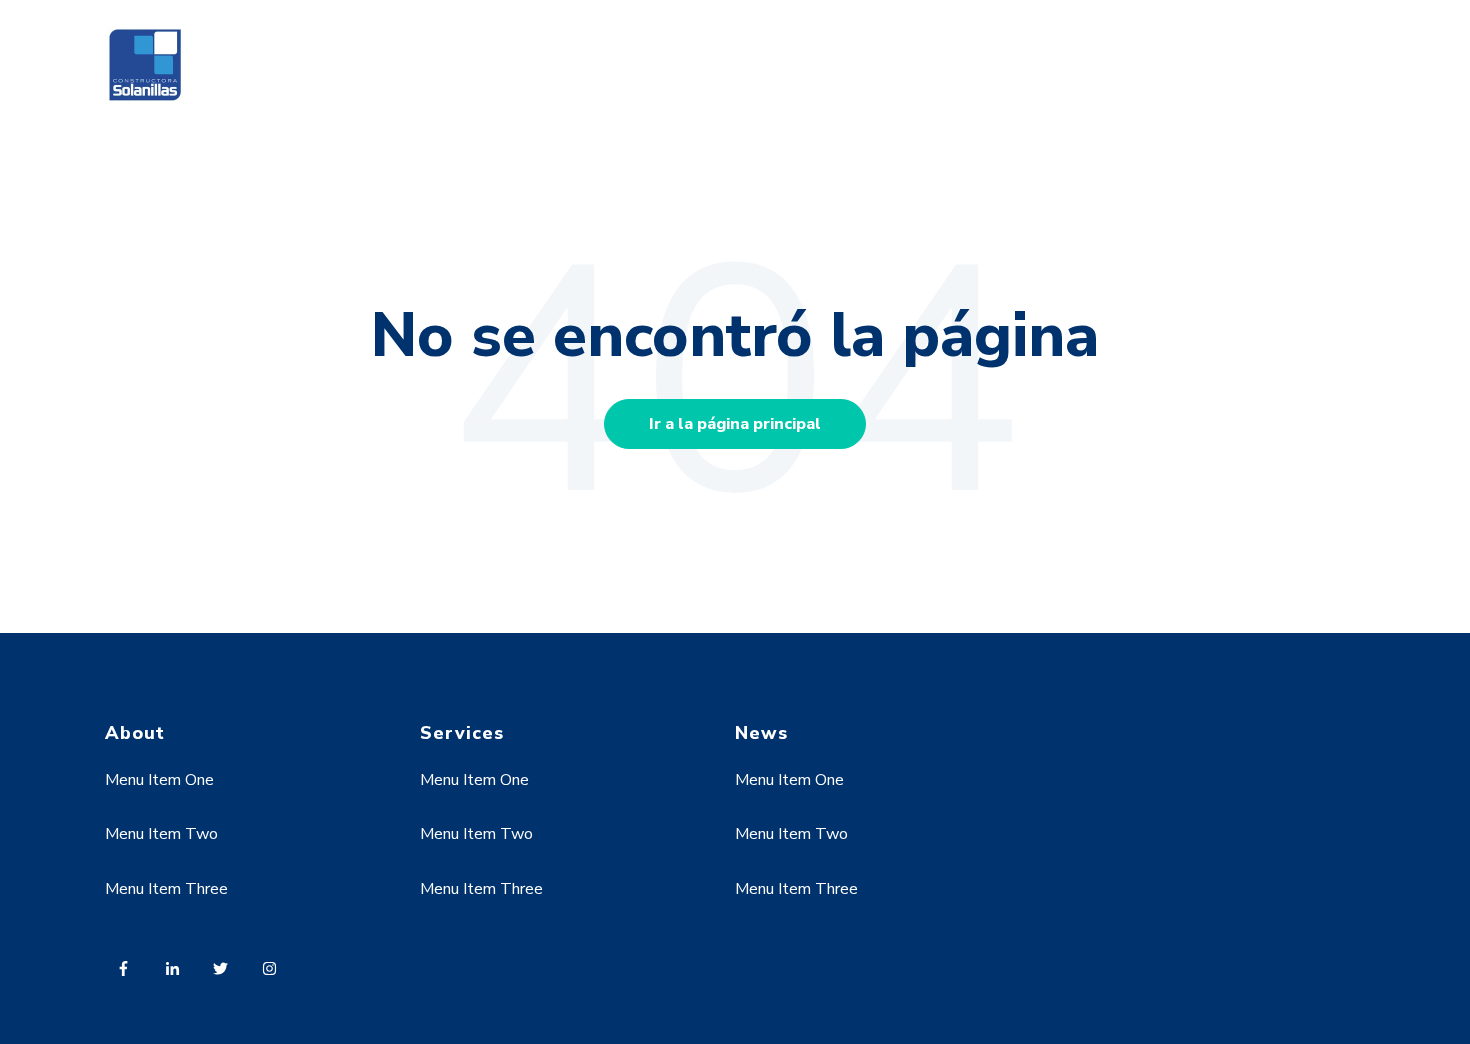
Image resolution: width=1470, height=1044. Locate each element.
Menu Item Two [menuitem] (161, 834)
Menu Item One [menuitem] (159, 780)
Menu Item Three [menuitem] (166, 889)
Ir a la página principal (735, 424)
